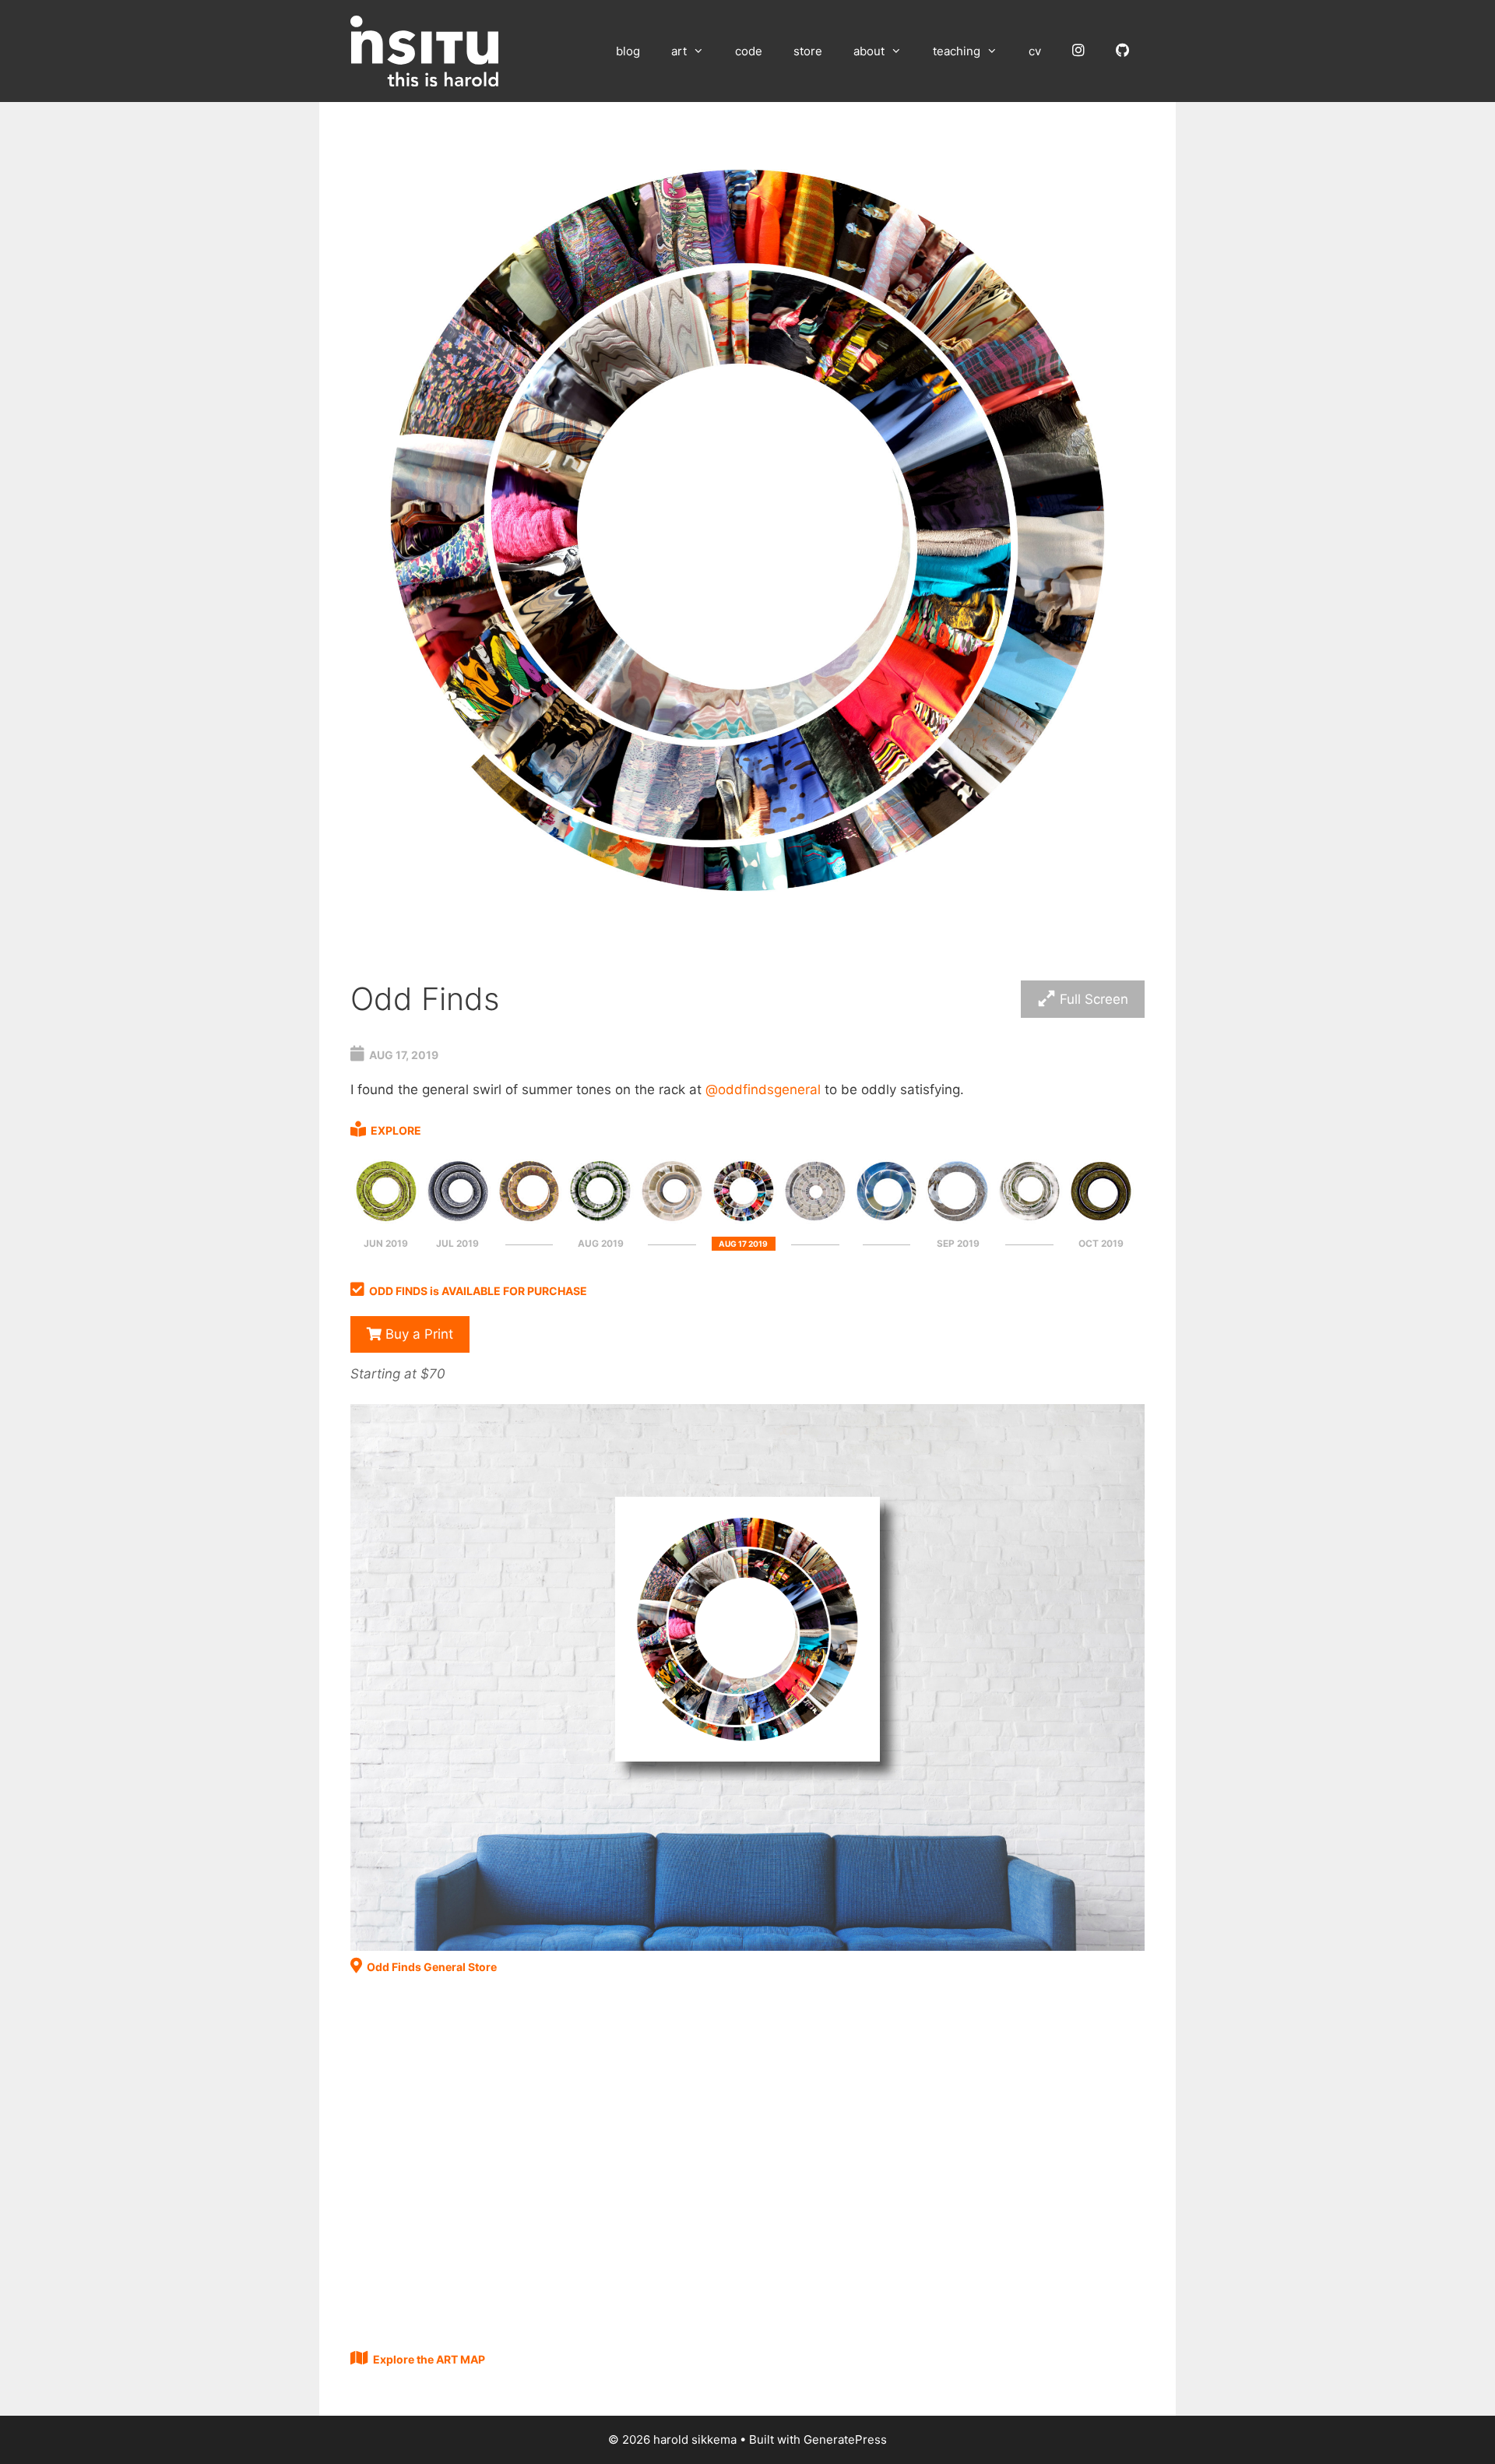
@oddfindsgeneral (763, 1089)
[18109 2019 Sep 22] (1029, 1222)
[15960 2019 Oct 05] (1101, 1222)
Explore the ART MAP (429, 2359)
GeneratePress (845, 2439)
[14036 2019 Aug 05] (600, 1222)
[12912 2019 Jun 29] (386, 1222)
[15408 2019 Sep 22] (958, 1222)
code (749, 51)
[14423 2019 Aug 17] (672, 1222)
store (808, 51)
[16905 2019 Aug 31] (887, 1222)
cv (1035, 51)
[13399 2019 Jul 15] (458, 1222)
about (869, 51)
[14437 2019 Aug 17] (744, 1222)
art (679, 51)
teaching (957, 51)
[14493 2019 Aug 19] (815, 1222)
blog (628, 51)
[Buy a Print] (747, 1946)
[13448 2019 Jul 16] (529, 1222)
